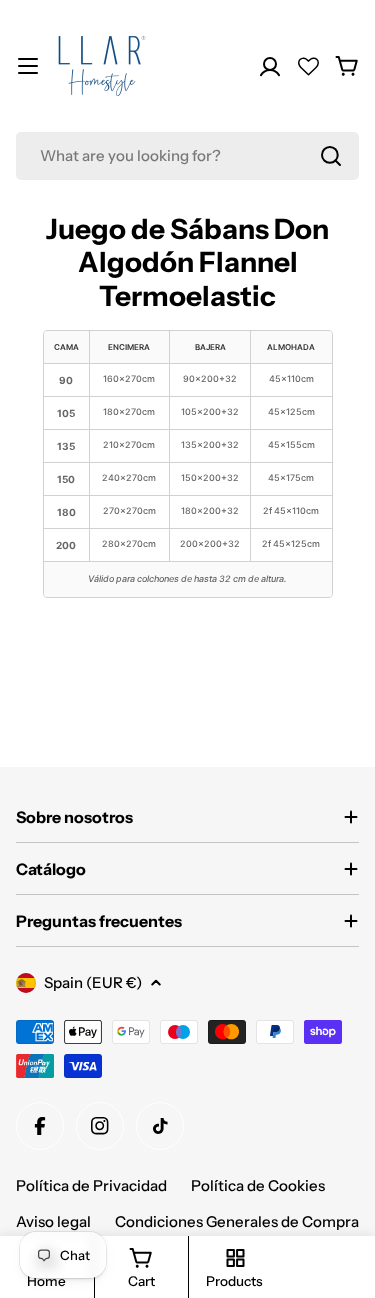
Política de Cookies (258, 1185)
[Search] (331, 156)
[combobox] (187, 156)
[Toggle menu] (28, 66)
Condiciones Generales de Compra (237, 1221)
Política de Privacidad (91, 1185)
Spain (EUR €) (93, 982)
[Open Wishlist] (308, 66)
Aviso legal (53, 1221)
